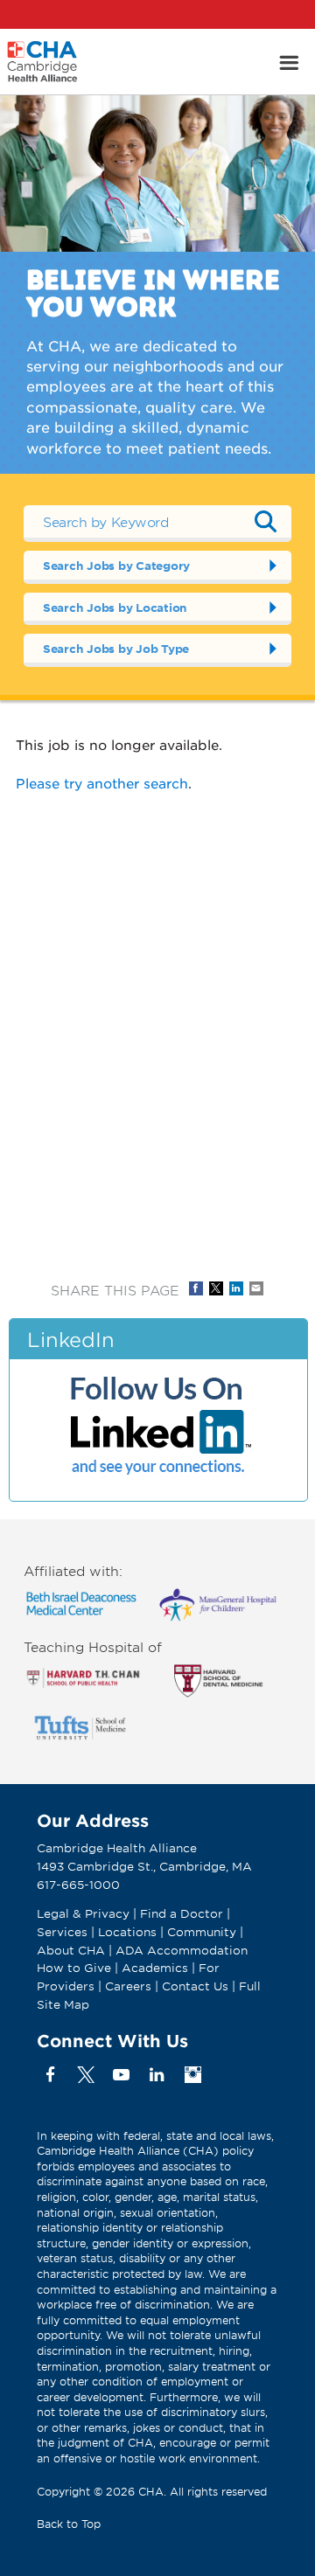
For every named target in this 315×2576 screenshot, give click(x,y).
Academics (155, 1968)
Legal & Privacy (83, 1913)
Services (64, 1932)
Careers (128, 1986)
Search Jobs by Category (116, 566)
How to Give (74, 1968)
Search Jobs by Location (115, 608)
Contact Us (195, 1986)
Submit (265, 522)
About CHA (71, 1950)
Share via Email (256, 1288)
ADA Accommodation (182, 1950)
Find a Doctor (182, 1913)
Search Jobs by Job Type (116, 649)
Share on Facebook (196, 1288)
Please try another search (102, 783)
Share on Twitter (216, 1288)
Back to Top (69, 2524)
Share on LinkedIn (236, 1288)
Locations (127, 1932)
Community (202, 1932)
